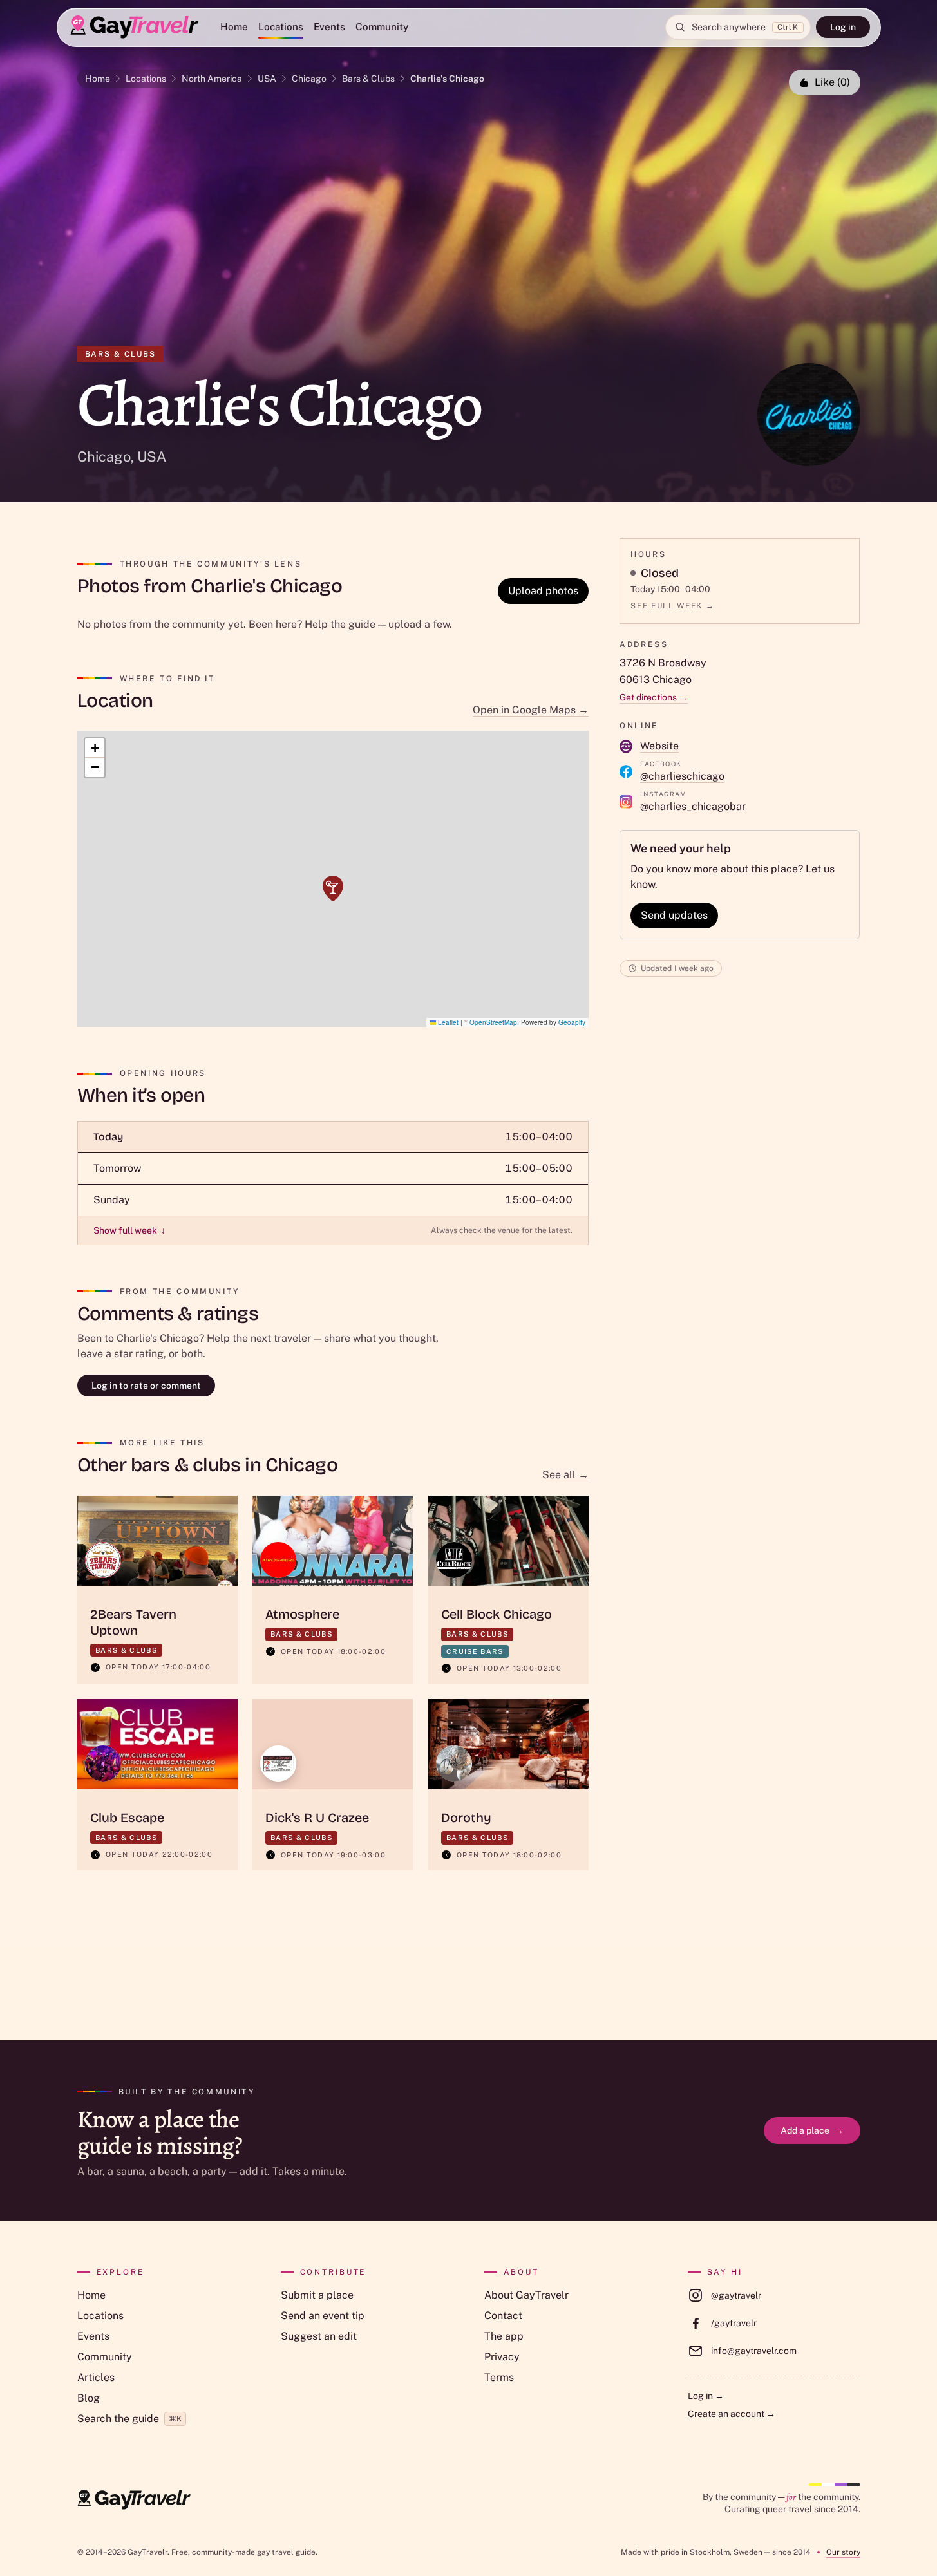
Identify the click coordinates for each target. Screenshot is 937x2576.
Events (329, 27)
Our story (843, 2552)
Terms (499, 2377)
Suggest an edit (319, 2336)
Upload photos (543, 591)
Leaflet (447, 1022)
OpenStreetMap (493, 1022)
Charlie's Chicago (447, 79)
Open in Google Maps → (531, 710)
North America (212, 79)
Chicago (309, 79)
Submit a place (317, 2295)
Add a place (812, 2130)
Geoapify (572, 1022)
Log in (843, 27)
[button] (333, 888)
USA (267, 79)
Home (234, 27)
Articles (96, 2377)
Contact (503, 2316)
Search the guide (129, 2419)
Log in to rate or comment (146, 1386)
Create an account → (732, 2414)
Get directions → (654, 697)
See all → (565, 1475)
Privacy (502, 2357)
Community (382, 27)
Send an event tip (323, 2316)
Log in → (706, 2396)
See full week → (672, 606)
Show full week (129, 1230)
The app (504, 2336)
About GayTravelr (526, 2295)
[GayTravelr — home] (134, 2500)
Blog (89, 2398)
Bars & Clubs (368, 79)
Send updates (674, 915)
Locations (281, 27)
